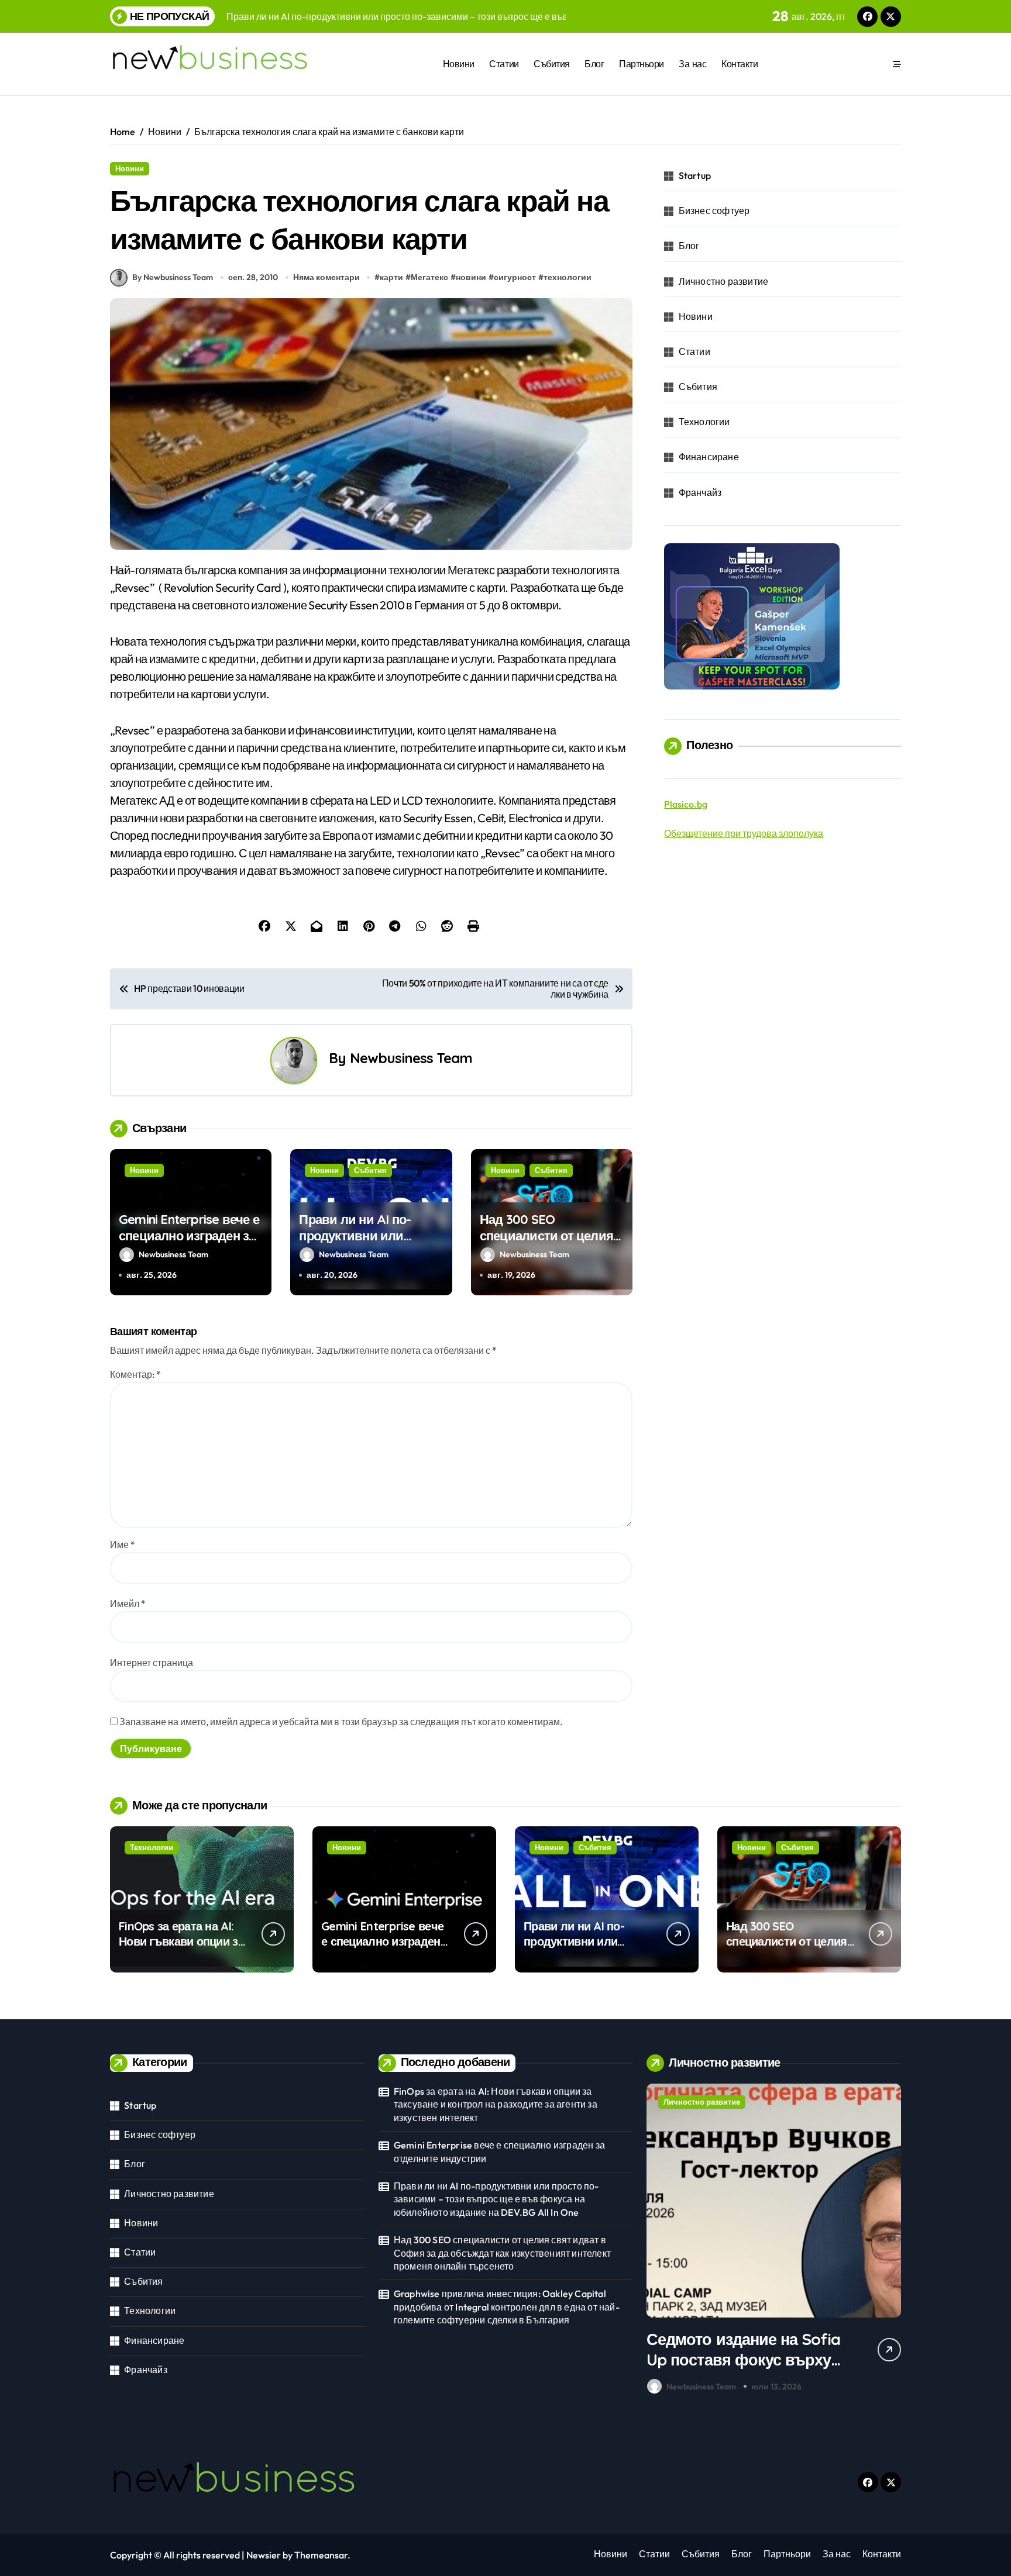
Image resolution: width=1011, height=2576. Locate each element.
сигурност (515, 277)
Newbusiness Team (411, 1058)
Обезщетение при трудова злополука (744, 833)
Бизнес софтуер (714, 211)
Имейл (128, 1603)
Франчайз (700, 492)
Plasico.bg (686, 804)
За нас (692, 64)
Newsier (264, 2555)
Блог (594, 64)
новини (471, 277)
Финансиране (709, 457)
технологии (568, 277)
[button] (889, 2242)
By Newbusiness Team (173, 277)
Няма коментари (326, 277)
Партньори (642, 64)
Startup (695, 175)
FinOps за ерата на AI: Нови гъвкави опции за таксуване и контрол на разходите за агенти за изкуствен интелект (496, 2104)
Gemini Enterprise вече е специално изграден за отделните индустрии (189, 1236)
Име (123, 1544)
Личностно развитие (724, 281)
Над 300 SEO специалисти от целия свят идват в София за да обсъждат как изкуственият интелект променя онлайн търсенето (502, 2253)
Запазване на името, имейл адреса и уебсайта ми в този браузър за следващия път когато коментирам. (341, 1722)
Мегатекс (429, 277)
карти (391, 277)
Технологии (704, 422)
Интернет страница (152, 1663)
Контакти (740, 64)
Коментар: (135, 1374)
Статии (504, 64)
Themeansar (321, 2555)
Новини (459, 64)
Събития (552, 64)
